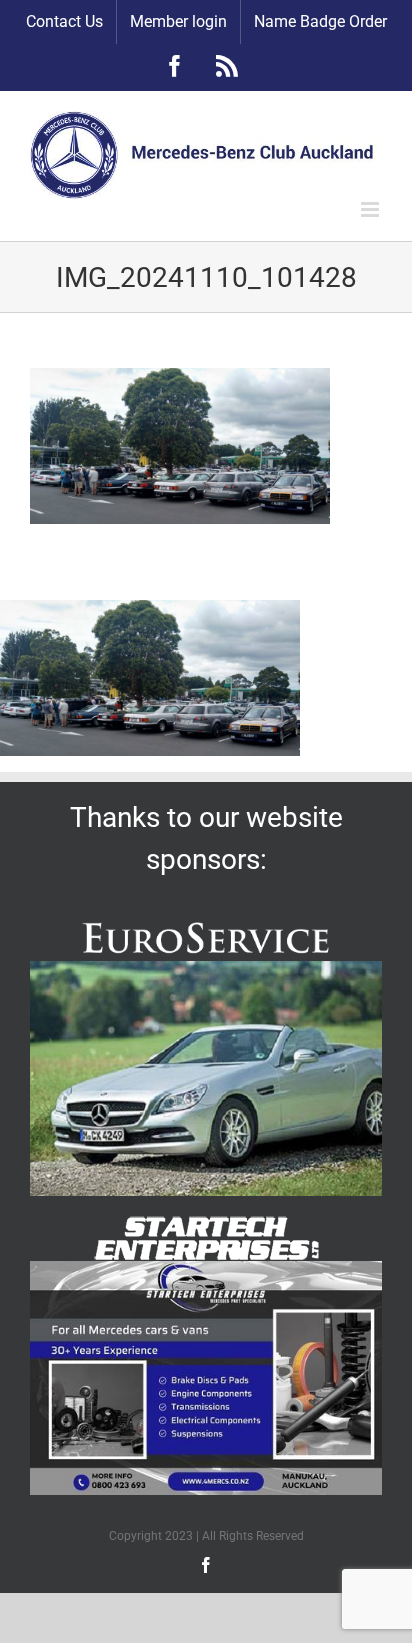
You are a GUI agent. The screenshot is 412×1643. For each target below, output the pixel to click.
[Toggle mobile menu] (371, 209)
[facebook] (206, 1565)
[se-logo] (206, 1223)
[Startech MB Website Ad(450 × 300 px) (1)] (206, 1268)
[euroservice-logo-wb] (206, 923)
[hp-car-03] (206, 968)
